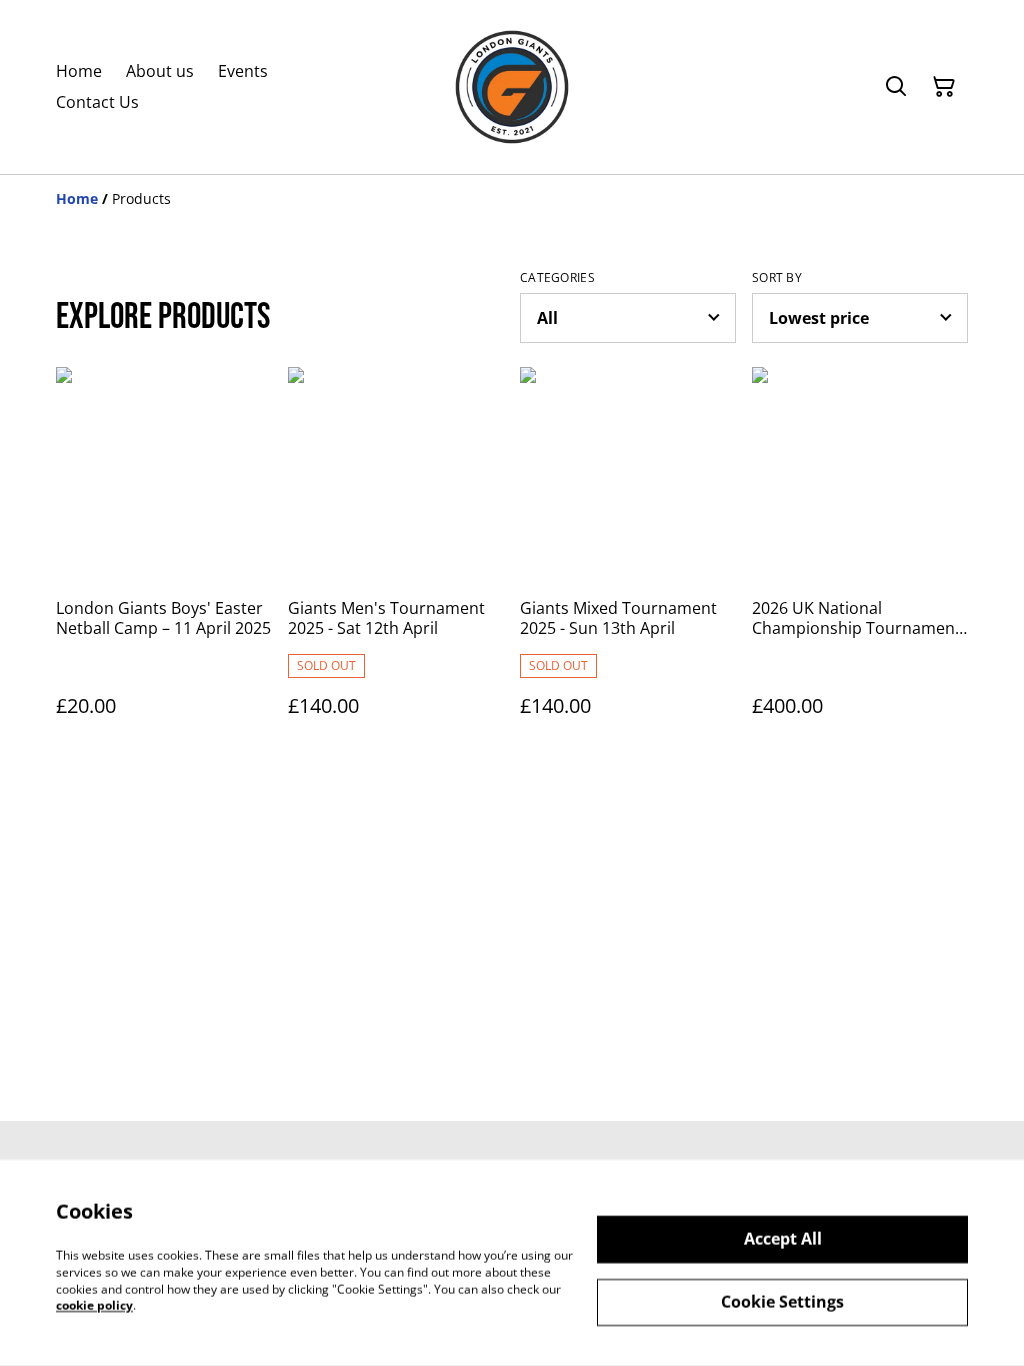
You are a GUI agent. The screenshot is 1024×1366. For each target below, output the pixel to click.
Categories (557, 278)
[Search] (896, 87)
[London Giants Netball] (512, 87)
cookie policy (94, 1305)
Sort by (777, 278)
